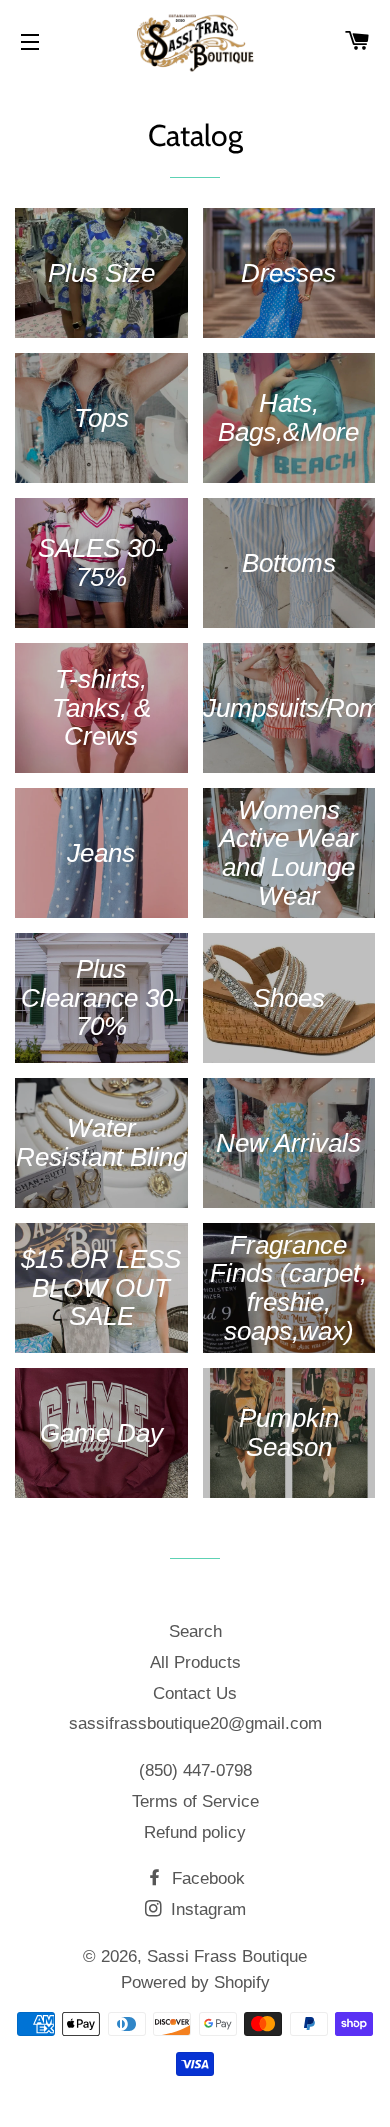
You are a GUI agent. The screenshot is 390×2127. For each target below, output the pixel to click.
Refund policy (195, 1832)
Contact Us (195, 1693)
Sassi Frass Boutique (227, 1956)
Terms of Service (195, 1801)
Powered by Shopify (195, 1982)
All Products (195, 1662)
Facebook (206, 1878)
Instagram (206, 1909)
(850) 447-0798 (195, 1770)
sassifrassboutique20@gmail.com (195, 1723)
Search (195, 1631)
